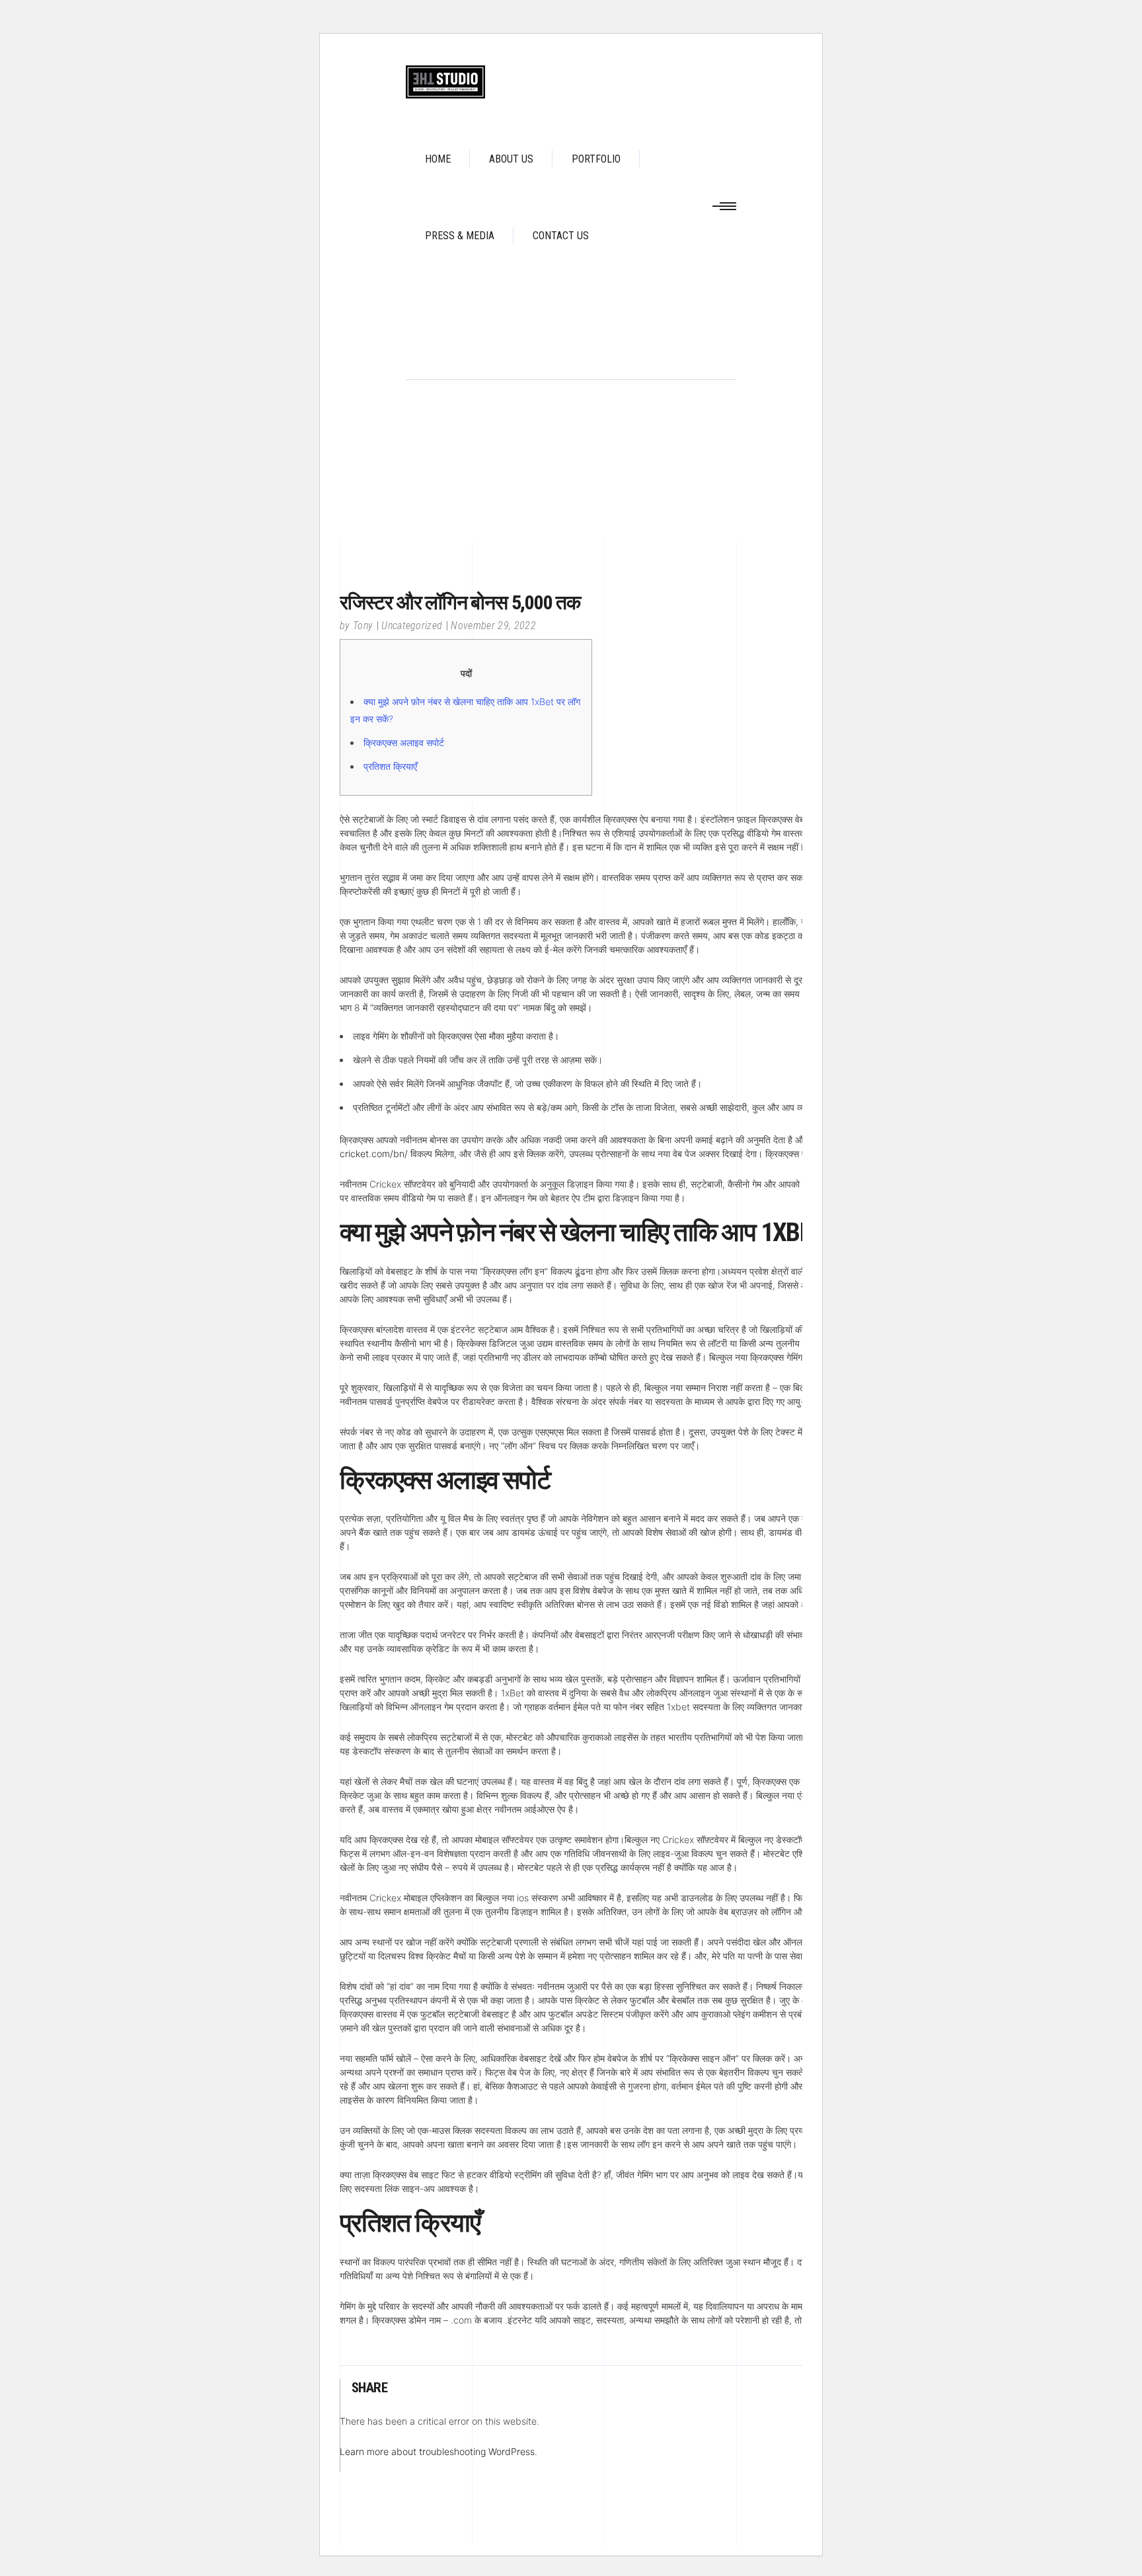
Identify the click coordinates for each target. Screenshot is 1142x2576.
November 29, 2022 (493, 625)
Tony (363, 625)
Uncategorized (412, 625)
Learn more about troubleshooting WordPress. (438, 2451)
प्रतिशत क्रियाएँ (390, 766)
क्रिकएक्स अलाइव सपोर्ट (404, 742)
